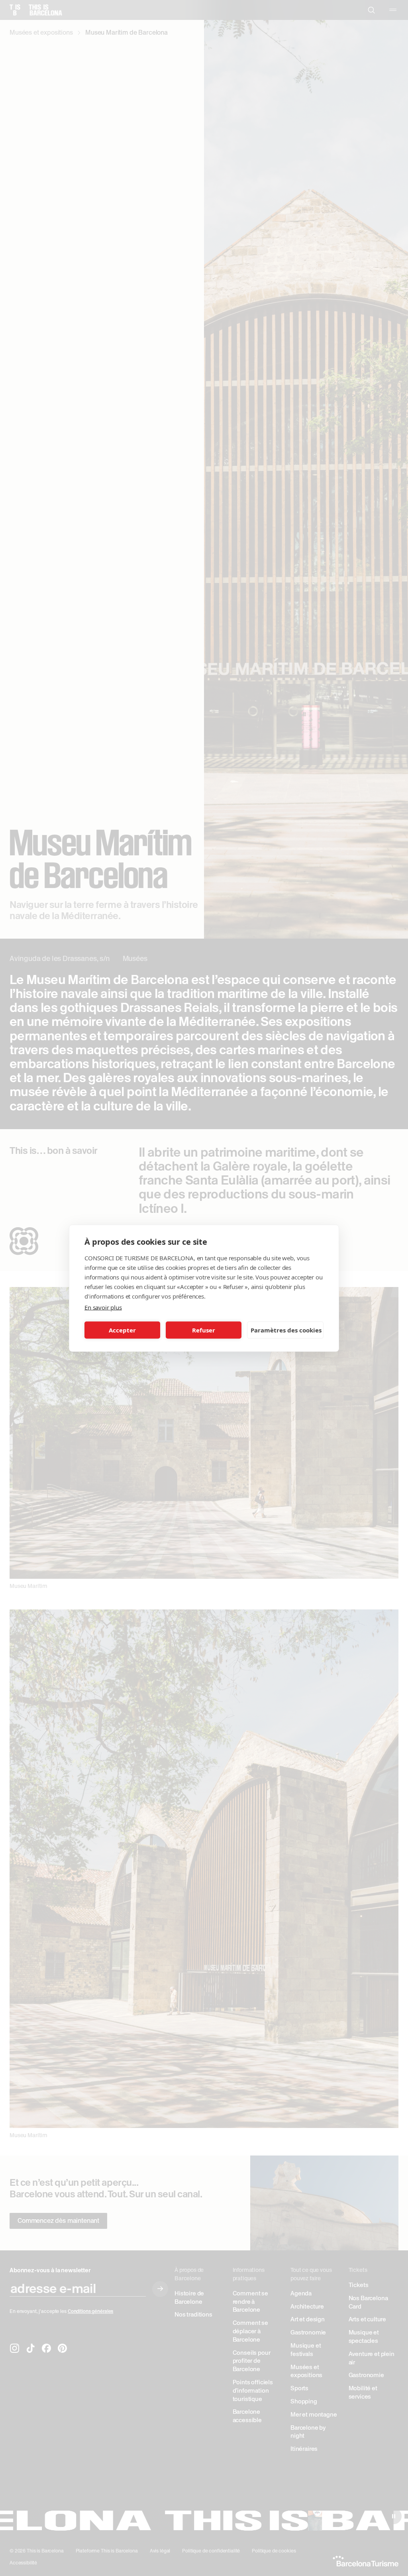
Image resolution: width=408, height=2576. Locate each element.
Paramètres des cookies (286, 1330)
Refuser (204, 1330)
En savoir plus (103, 1307)
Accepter (122, 1330)
